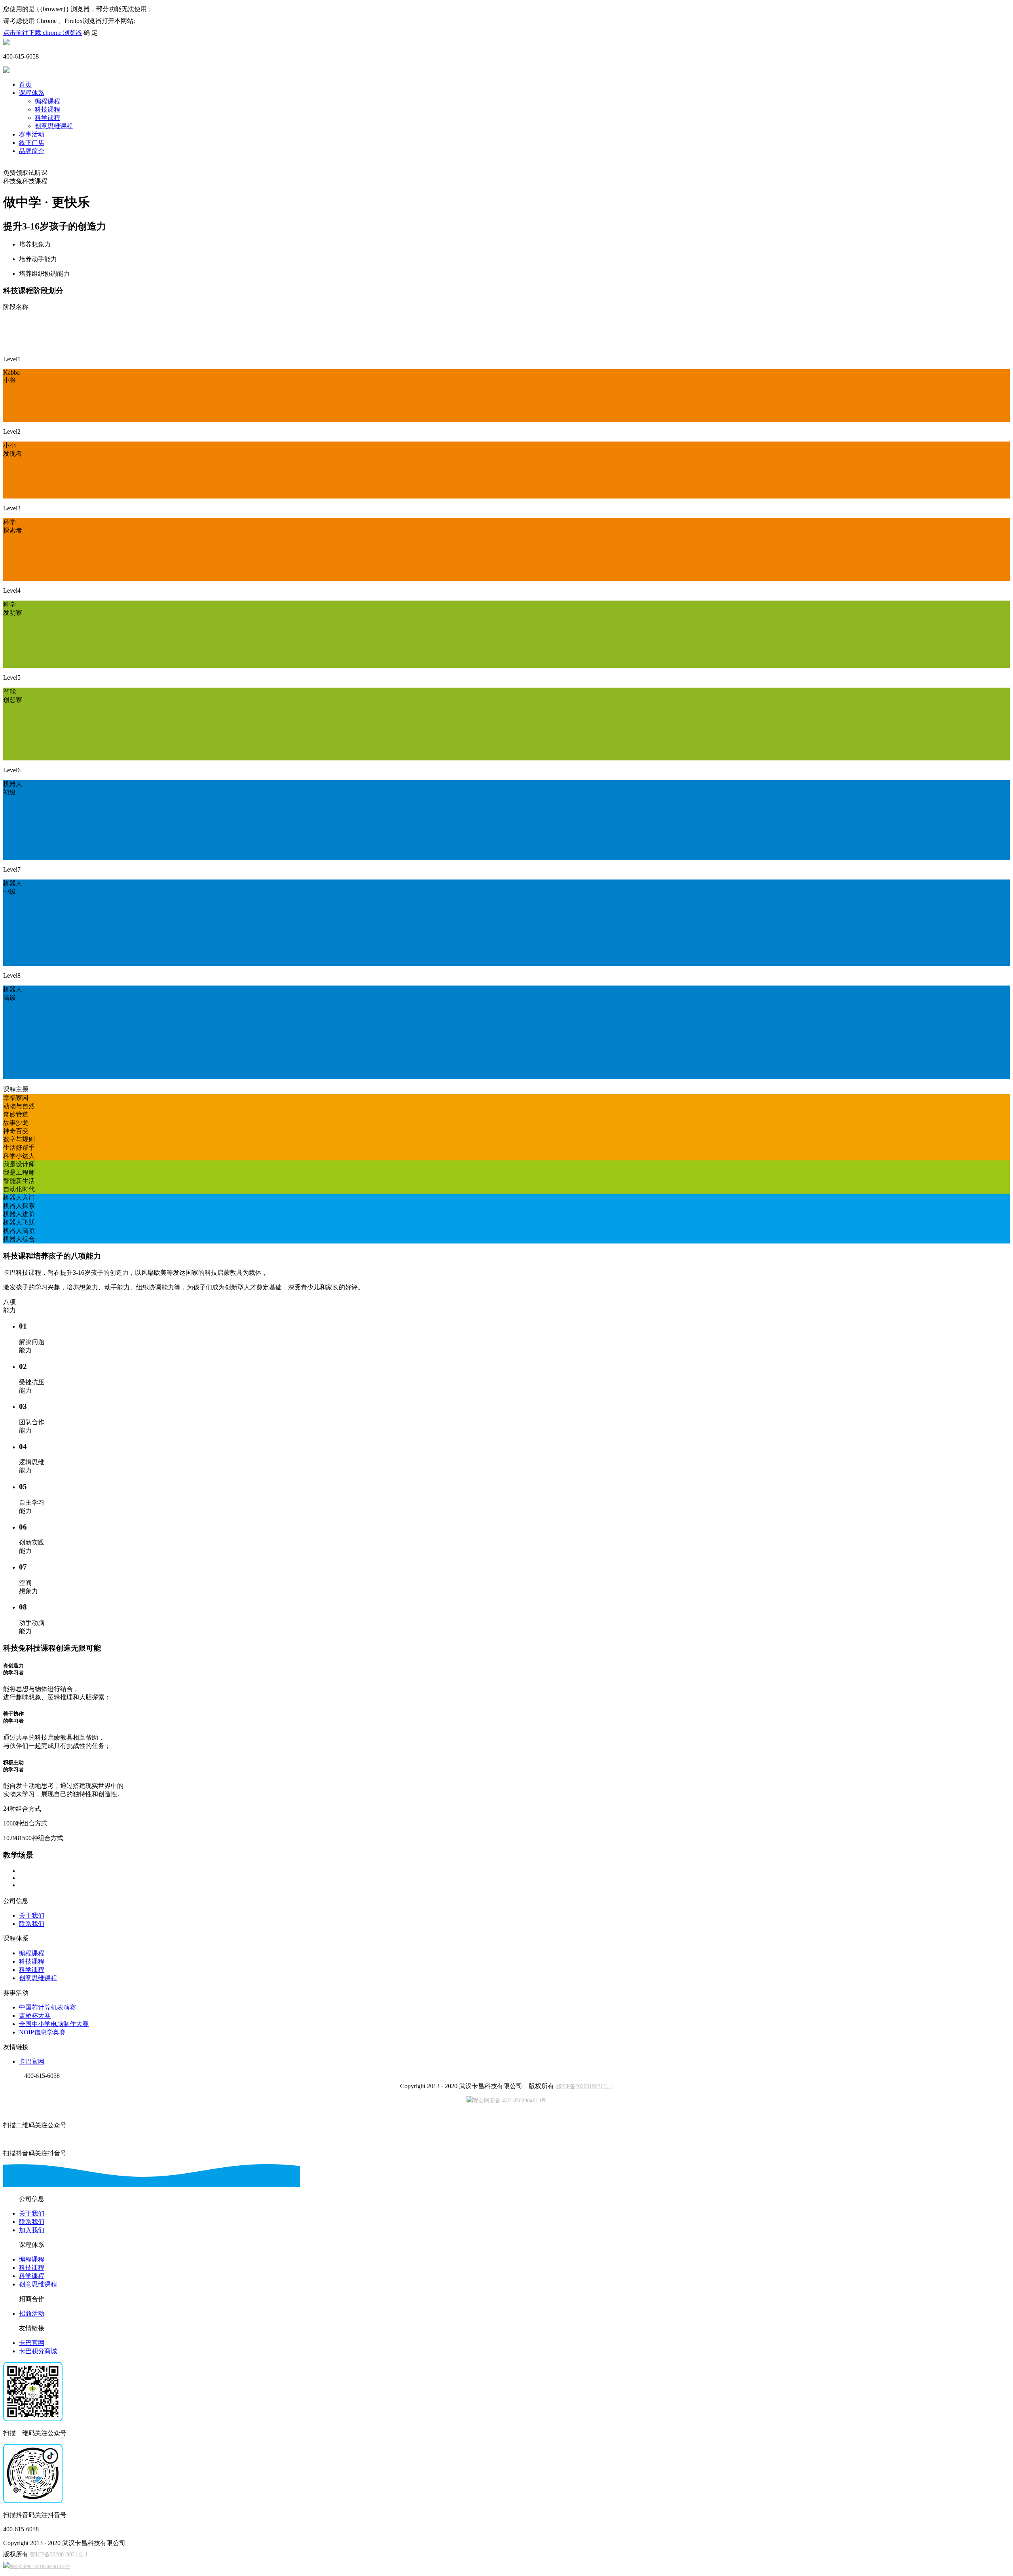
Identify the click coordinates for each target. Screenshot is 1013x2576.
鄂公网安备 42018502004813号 (510, 2101)
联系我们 (32, 1924)
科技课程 (47, 109)
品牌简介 (32, 151)
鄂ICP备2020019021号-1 (584, 2086)
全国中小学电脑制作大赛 (54, 2024)
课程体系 (32, 93)
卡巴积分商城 (38, 2351)
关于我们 (32, 1915)
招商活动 (32, 2313)
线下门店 (32, 143)
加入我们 (32, 2230)
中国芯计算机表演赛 (47, 2007)
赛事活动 (32, 134)
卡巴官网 (32, 2061)
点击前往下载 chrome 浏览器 (43, 33)
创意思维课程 (54, 126)
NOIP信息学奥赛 (42, 2032)
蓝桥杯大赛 (35, 2016)
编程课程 (47, 101)
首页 (25, 84)
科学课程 (47, 118)
